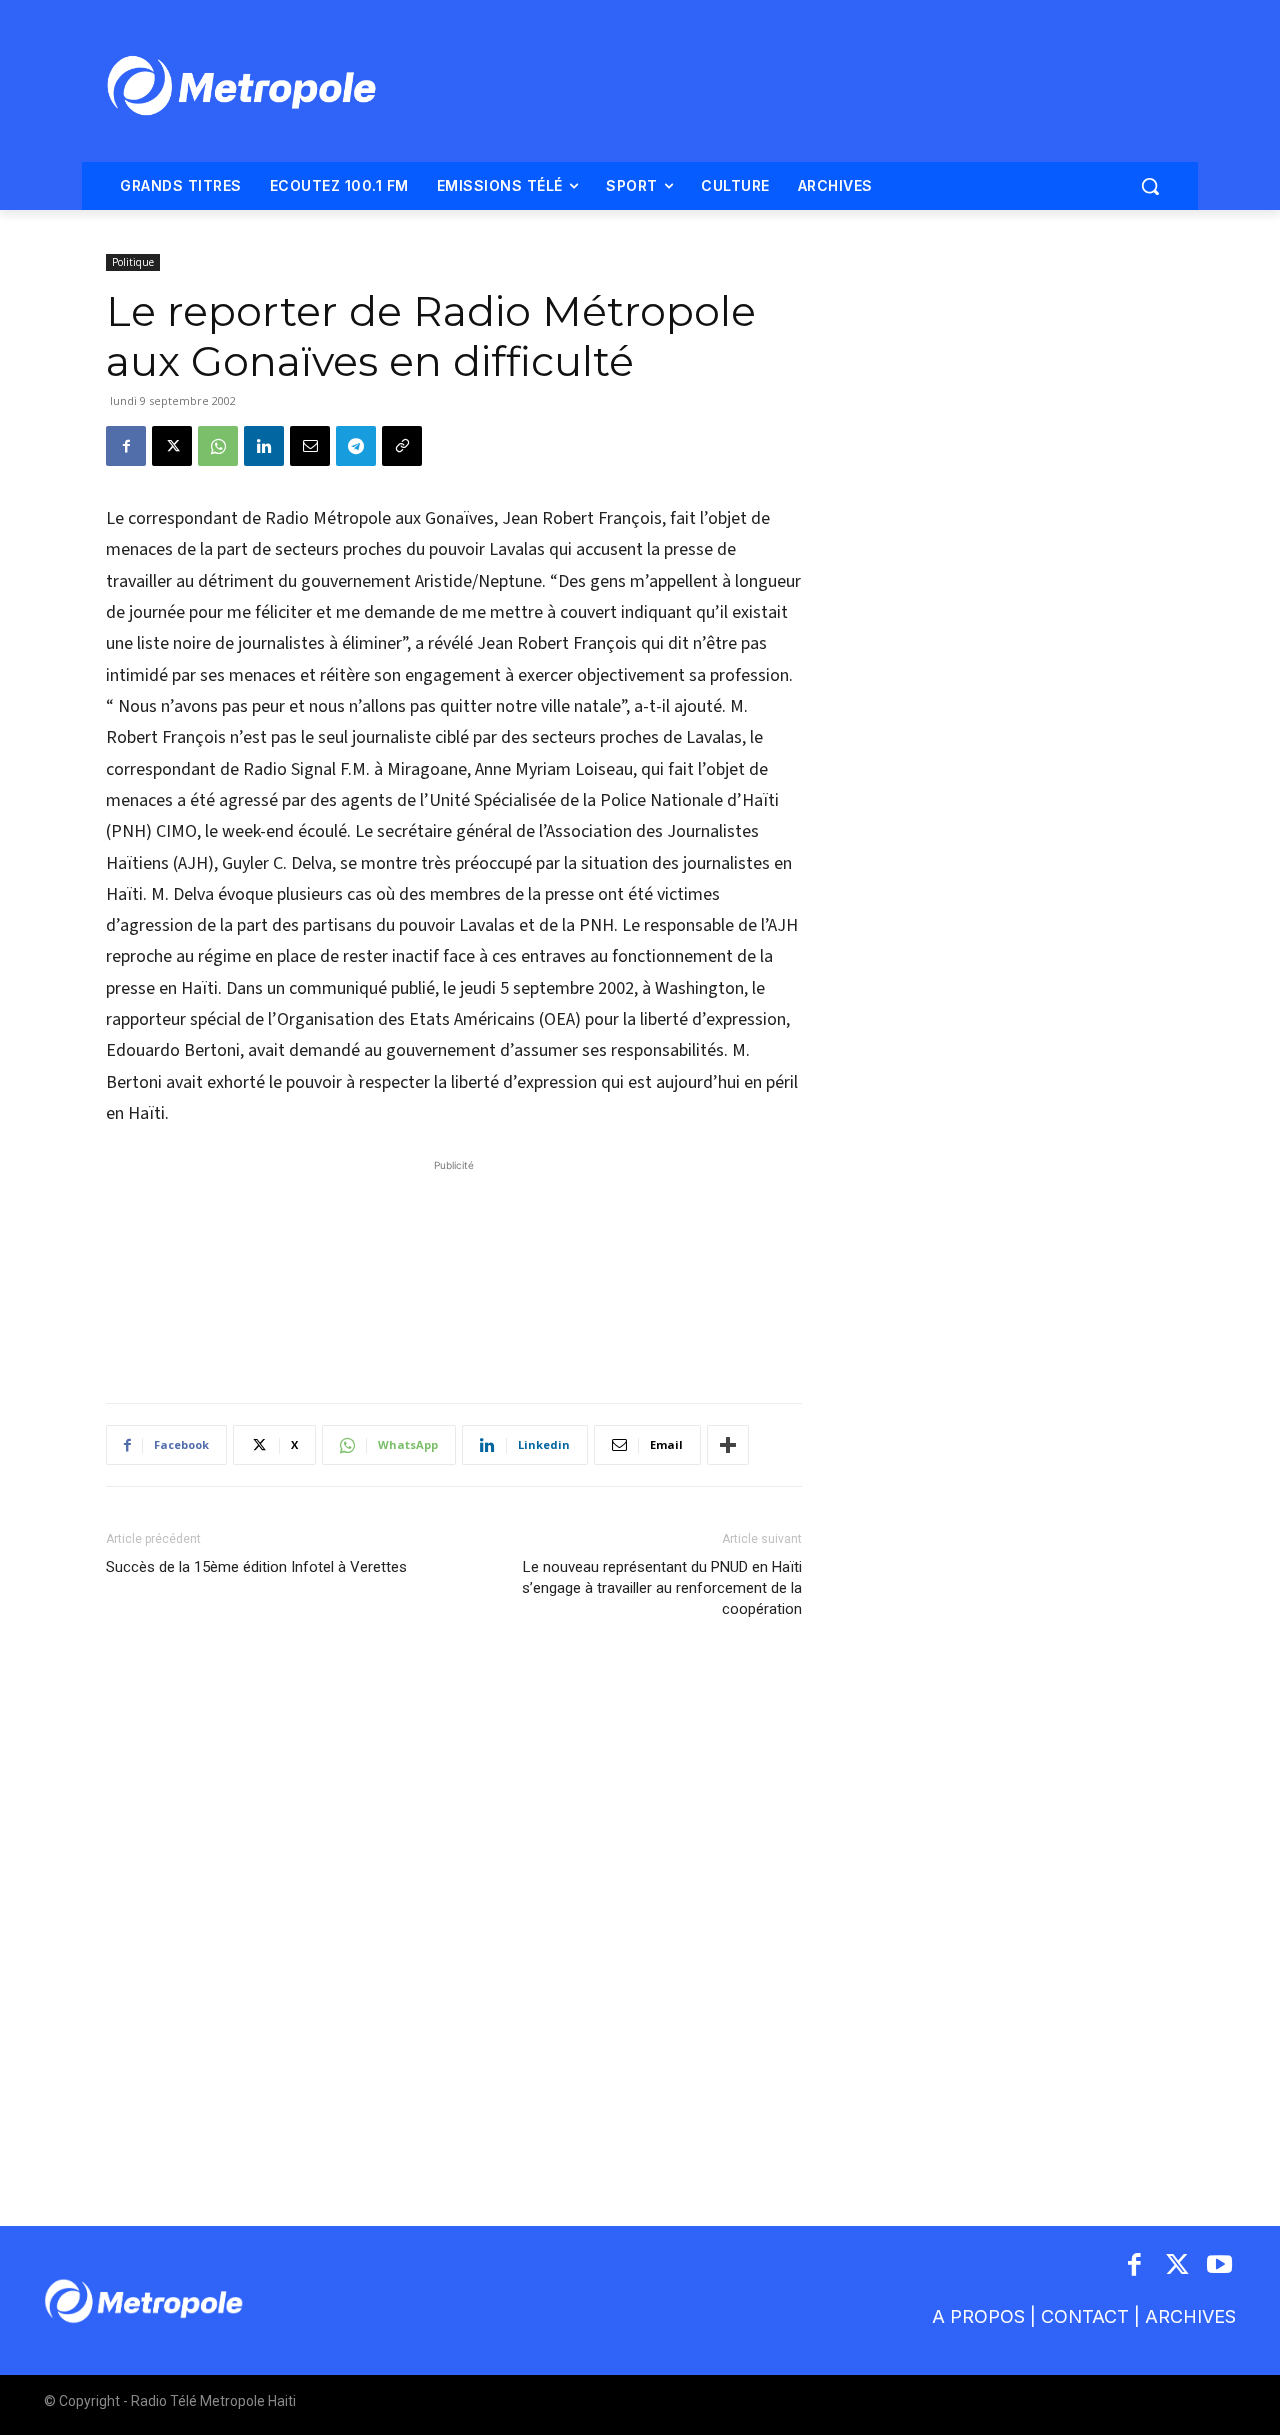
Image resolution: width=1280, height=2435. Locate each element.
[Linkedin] (264, 446)
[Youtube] (1220, 2266)
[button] (1150, 186)
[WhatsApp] (218, 446)
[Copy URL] (402, 446)
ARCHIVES (1190, 2316)
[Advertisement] (454, 1271)
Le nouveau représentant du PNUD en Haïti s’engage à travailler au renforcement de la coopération (662, 1588)
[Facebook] (126, 446)
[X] (172, 446)
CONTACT (1085, 2316)
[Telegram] (356, 446)
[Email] (310, 446)
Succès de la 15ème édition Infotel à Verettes (256, 1567)
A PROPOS (978, 2316)
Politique (133, 262)
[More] (728, 1445)
